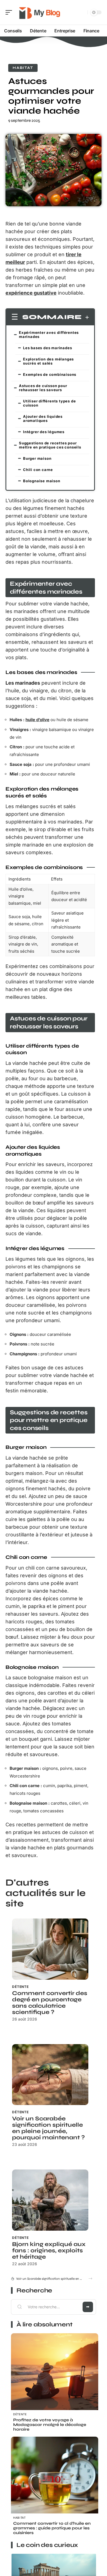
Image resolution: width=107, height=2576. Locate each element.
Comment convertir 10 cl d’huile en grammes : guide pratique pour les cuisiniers (52, 2528)
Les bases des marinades (47, 348)
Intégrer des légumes (44, 432)
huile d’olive (37, 720)
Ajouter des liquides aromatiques (43, 418)
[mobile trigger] (10, 12)
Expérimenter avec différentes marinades (49, 335)
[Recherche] (82, 12)
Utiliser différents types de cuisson (49, 403)
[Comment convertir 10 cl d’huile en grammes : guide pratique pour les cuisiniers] (55, 2480)
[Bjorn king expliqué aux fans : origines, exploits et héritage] (50, 2200)
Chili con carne (38, 470)
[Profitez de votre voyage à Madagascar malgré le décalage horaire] (55, 2377)
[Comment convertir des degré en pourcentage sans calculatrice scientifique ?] (50, 1949)
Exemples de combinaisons (50, 374)
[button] (90, 2279)
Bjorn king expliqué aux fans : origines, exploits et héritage (49, 2251)
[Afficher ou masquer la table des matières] (85, 317)
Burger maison (37, 458)
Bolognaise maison (42, 481)
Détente (20, 1987)
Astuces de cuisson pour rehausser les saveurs (43, 388)
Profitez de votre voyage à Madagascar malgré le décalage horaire (50, 2425)
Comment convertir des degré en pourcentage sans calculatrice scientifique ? (50, 2003)
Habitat (23, 68)
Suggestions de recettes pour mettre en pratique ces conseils (50, 445)
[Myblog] (40, 12)
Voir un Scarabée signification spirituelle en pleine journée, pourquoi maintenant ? (48, 2128)
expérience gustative (31, 293)
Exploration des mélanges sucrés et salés (48, 361)
